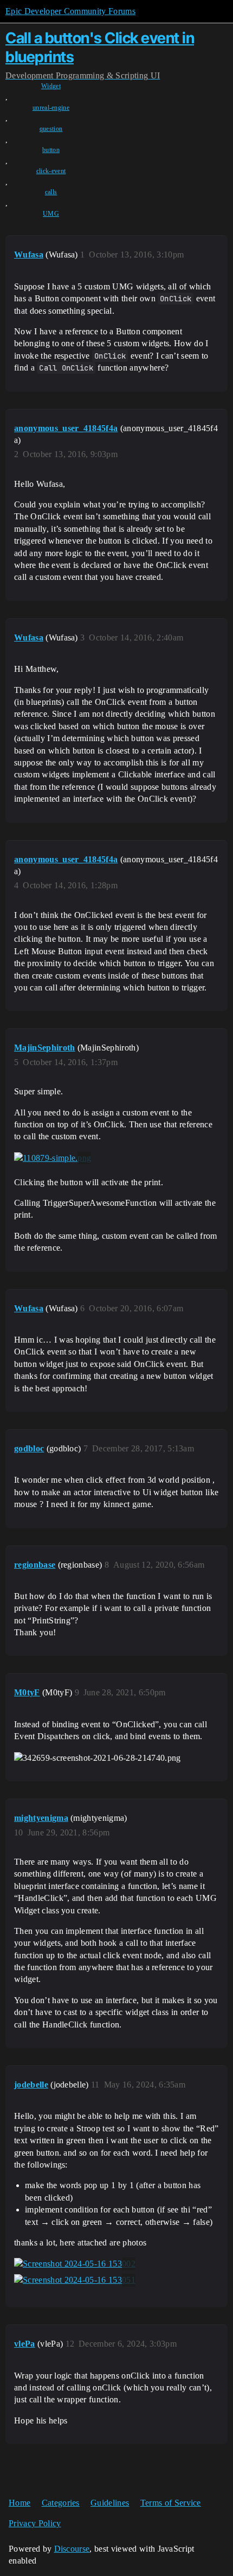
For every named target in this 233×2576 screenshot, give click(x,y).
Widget (51, 86)
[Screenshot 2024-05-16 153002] (75, 2264)
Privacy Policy (35, 2523)
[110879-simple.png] (53, 1158)
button (51, 150)
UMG (51, 214)
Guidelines (110, 2503)
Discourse (72, 2549)
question (51, 129)
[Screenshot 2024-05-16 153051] (75, 2280)
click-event (51, 171)
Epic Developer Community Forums (70, 11)
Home (20, 2503)
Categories (61, 2503)
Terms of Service (171, 2503)
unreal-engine (51, 108)
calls (51, 192)
